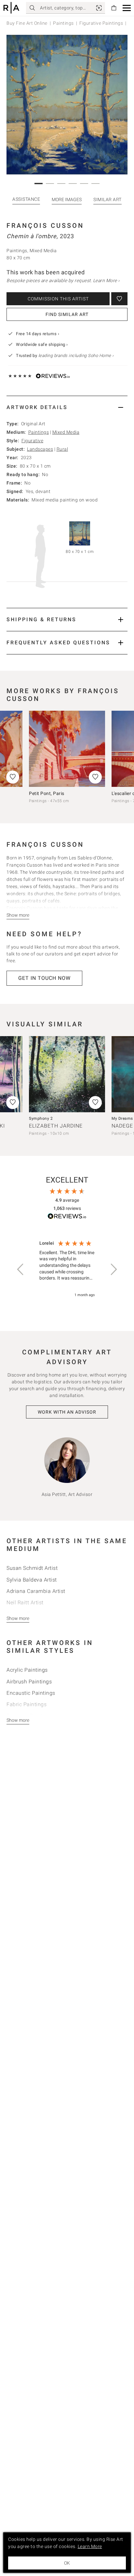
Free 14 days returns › (38, 334)
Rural (62, 449)
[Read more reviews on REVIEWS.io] (67, 1217)
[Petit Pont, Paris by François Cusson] (67, 749)
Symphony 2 (41, 1118)
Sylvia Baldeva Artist (32, 1580)
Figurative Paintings (101, 23)
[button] (127, 8)
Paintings (63, 23)
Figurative (32, 441)
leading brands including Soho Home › (76, 356)
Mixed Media (66, 432)
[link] (99, 8)
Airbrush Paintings (29, 1682)
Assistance (26, 199)
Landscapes (40, 449)
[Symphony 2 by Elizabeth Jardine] (67, 1074)
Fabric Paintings (27, 1704)
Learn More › (106, 281)
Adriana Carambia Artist (36, 1591)
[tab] (67, 407)
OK (67, 2563)
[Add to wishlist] (119, 299)
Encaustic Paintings (31, 1693)
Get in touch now (44, 978)
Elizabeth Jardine (56, 1126)
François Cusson (45, 226)
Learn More (90, 2546)
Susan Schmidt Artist (32, 1568)
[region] (67, 1269)
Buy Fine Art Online (27, 23)
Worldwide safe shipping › (42, 344)
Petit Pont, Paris (47, 793)
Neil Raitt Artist (25, 1603)
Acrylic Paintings (27, 1670)
